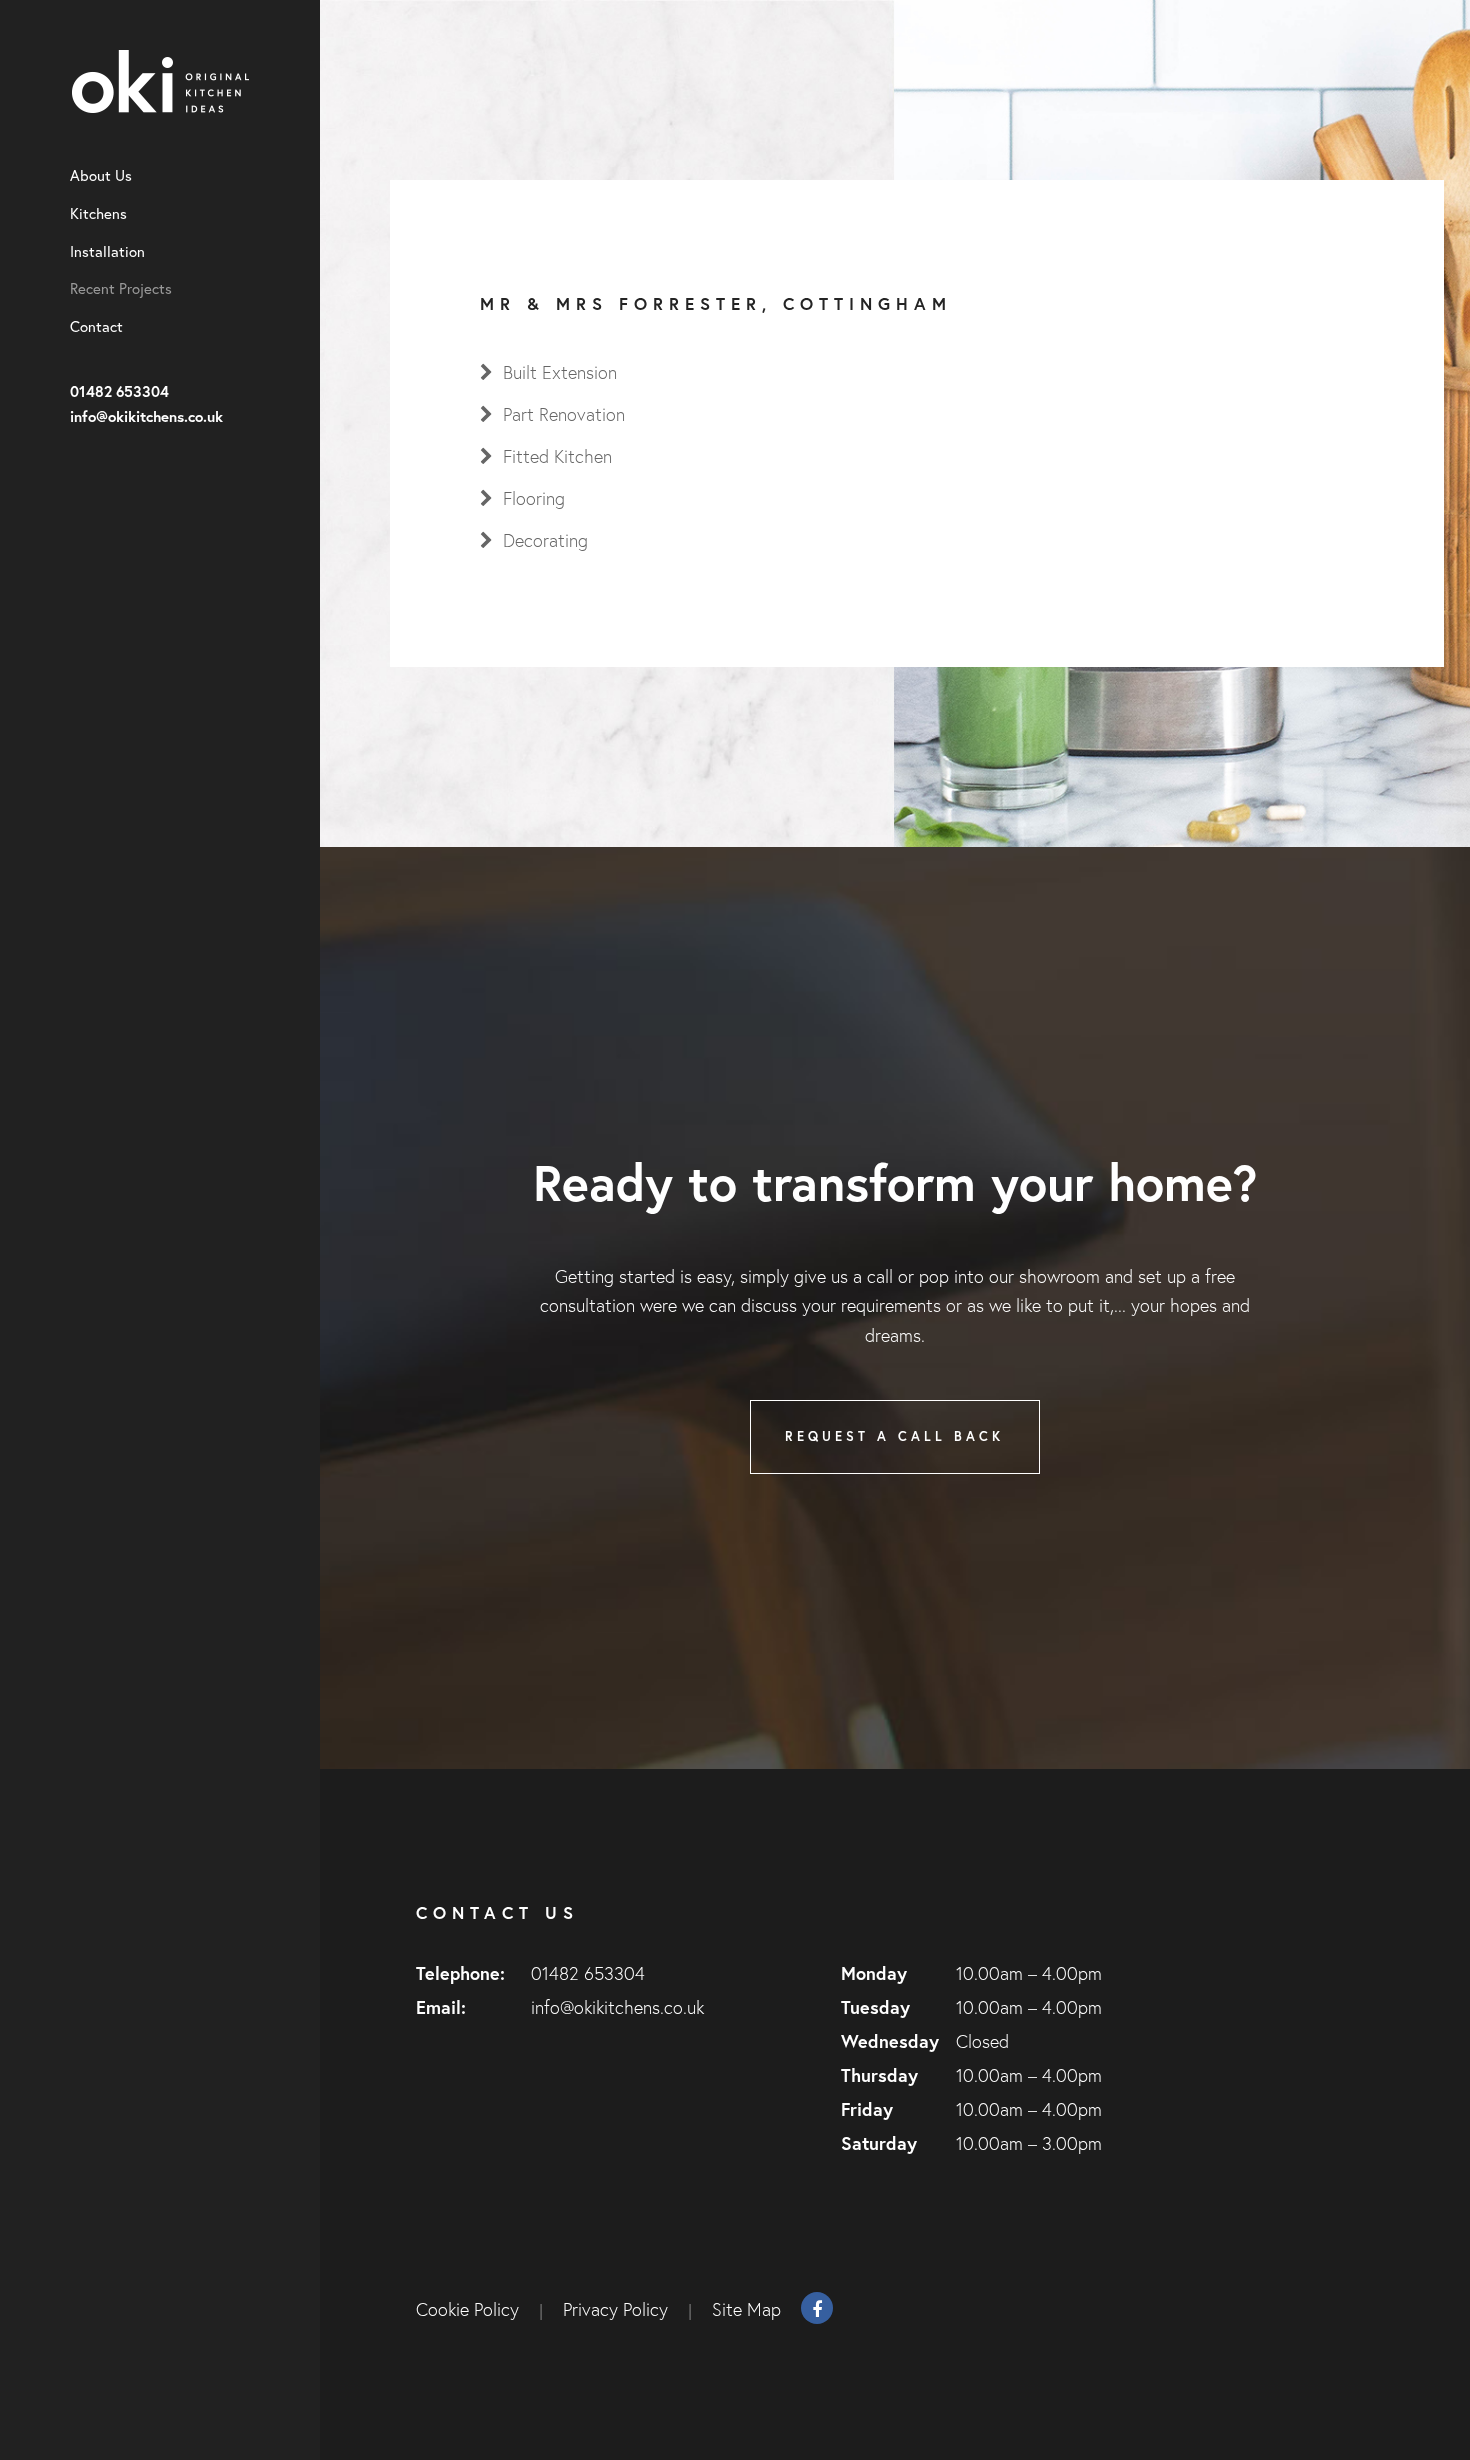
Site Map (746, 2309)
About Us (101, 176)
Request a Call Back (894, 1436)
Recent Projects (121, 289)
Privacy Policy (615, 2309)
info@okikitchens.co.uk (146, 416)
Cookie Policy (467, 2309)
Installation (107, 252)
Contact (96, 327)
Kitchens (98, 214)
